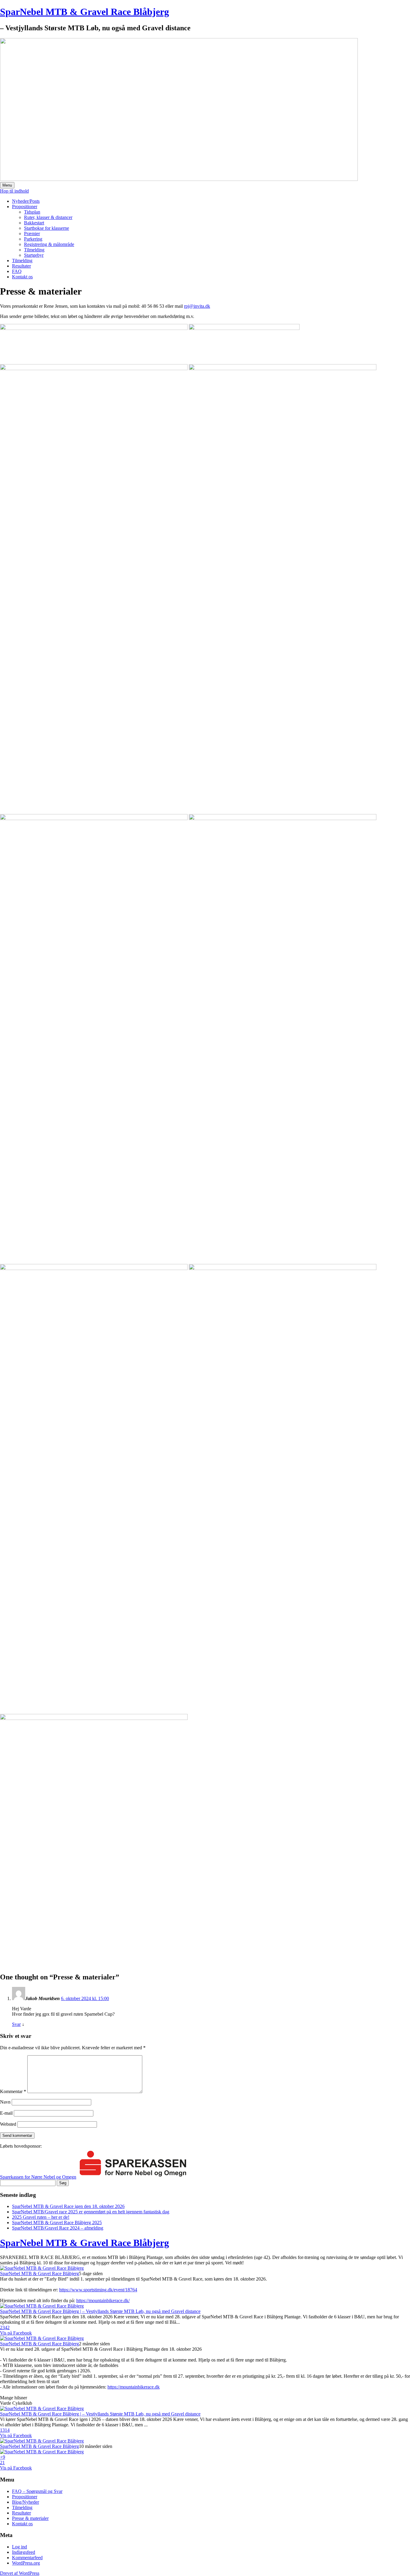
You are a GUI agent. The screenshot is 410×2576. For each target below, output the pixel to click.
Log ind (20, 2547)
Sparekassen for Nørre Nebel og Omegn (38, 2177)
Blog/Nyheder (26, 2502)
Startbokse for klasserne (47, 228)
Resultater (21, 266)
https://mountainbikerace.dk (134, 2387)
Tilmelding (34, 250)
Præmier (32, 234)
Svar (16, 2024)
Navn (5, 2102)
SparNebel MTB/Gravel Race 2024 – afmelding (58, 2228)
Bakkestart (34, 223)
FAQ (17, 271)
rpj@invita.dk (197, 306)
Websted (8, 2124)
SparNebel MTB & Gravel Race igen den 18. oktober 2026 (68, 2206)
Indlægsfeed (24, 2552)
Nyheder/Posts (26, 201)
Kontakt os (22, 277)
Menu (7, 185)
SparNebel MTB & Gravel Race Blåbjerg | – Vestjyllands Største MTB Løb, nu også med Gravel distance (100, 2311)
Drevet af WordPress (20, 2573)
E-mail (6, 2113)
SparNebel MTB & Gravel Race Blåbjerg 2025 (57, 2223)
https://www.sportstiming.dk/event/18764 (98, 2290)
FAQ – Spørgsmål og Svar (37, 2491)
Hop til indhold (14, 191)
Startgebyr (34, 255)
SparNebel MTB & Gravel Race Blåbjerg (84, 12)
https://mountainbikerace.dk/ (103, 2300)
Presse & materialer (30, 2518)
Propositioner (25, 207)
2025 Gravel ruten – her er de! (41, 2217)
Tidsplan (32, 212)
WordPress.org (26, 2563)
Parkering (33, 239)
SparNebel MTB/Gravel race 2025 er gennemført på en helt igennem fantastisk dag (91, 2212)
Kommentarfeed (27, 2558)
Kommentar (13, 2091)
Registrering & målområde (49, 244)
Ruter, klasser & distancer (48, 217)
